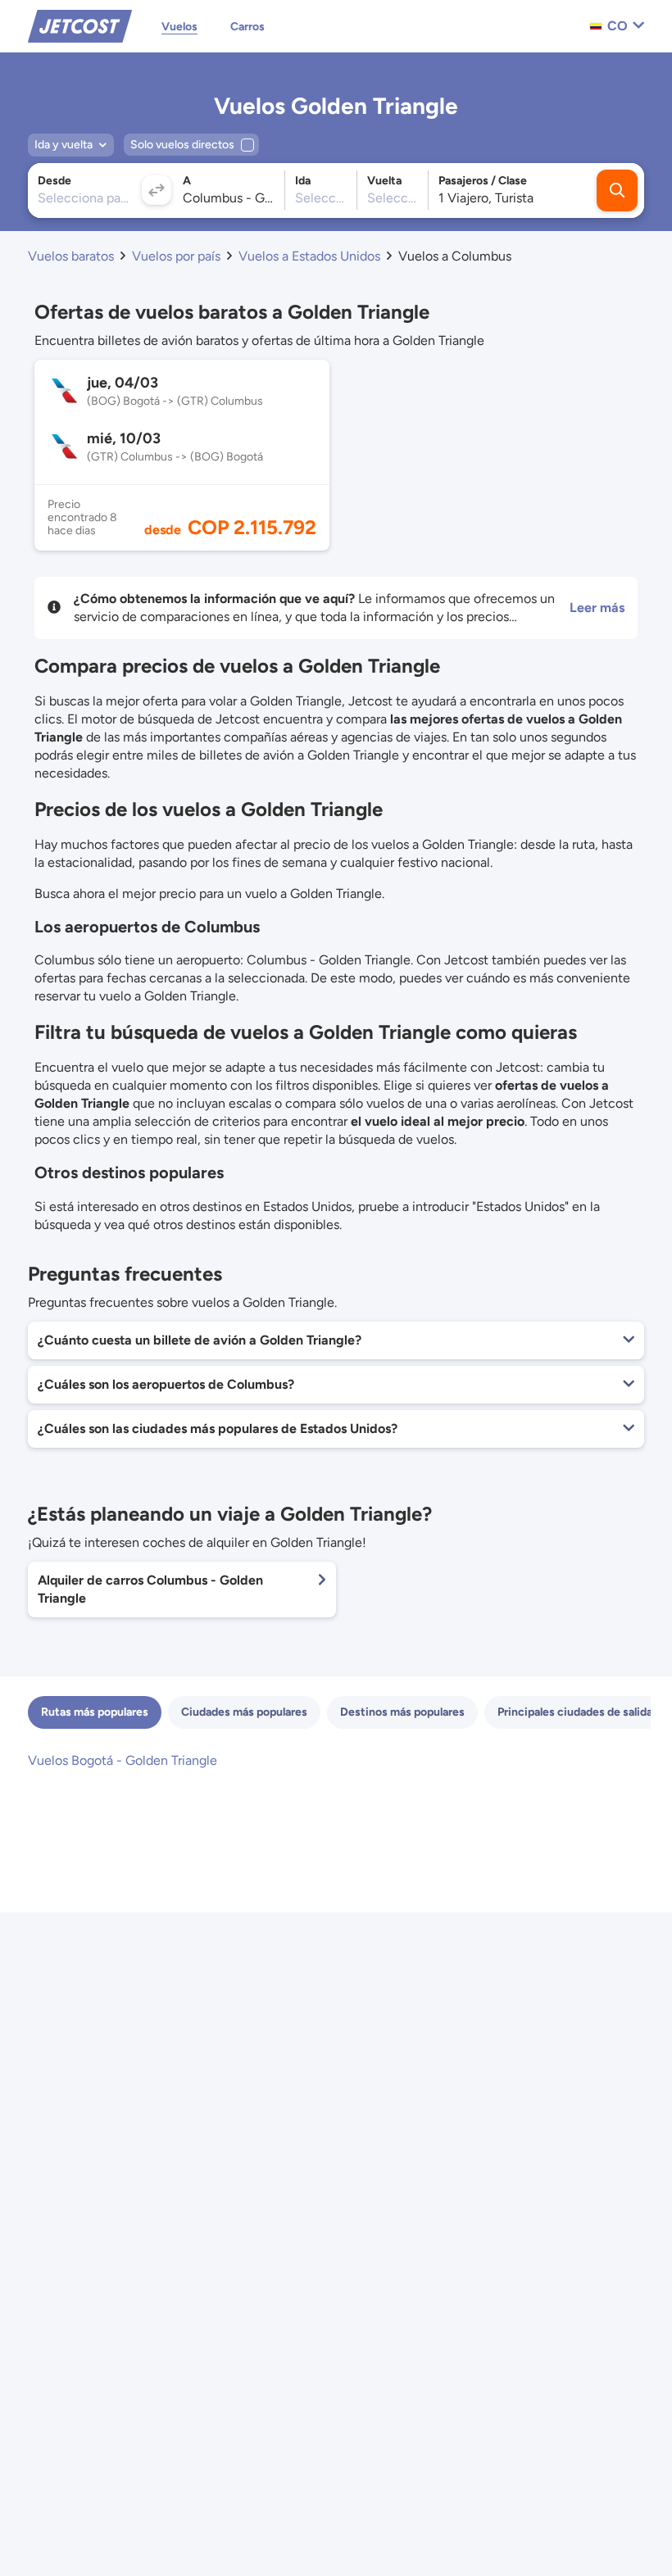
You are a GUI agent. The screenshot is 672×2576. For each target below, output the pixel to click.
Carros (247, 27)
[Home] (80, 25)
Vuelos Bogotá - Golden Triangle (123, 1760)
